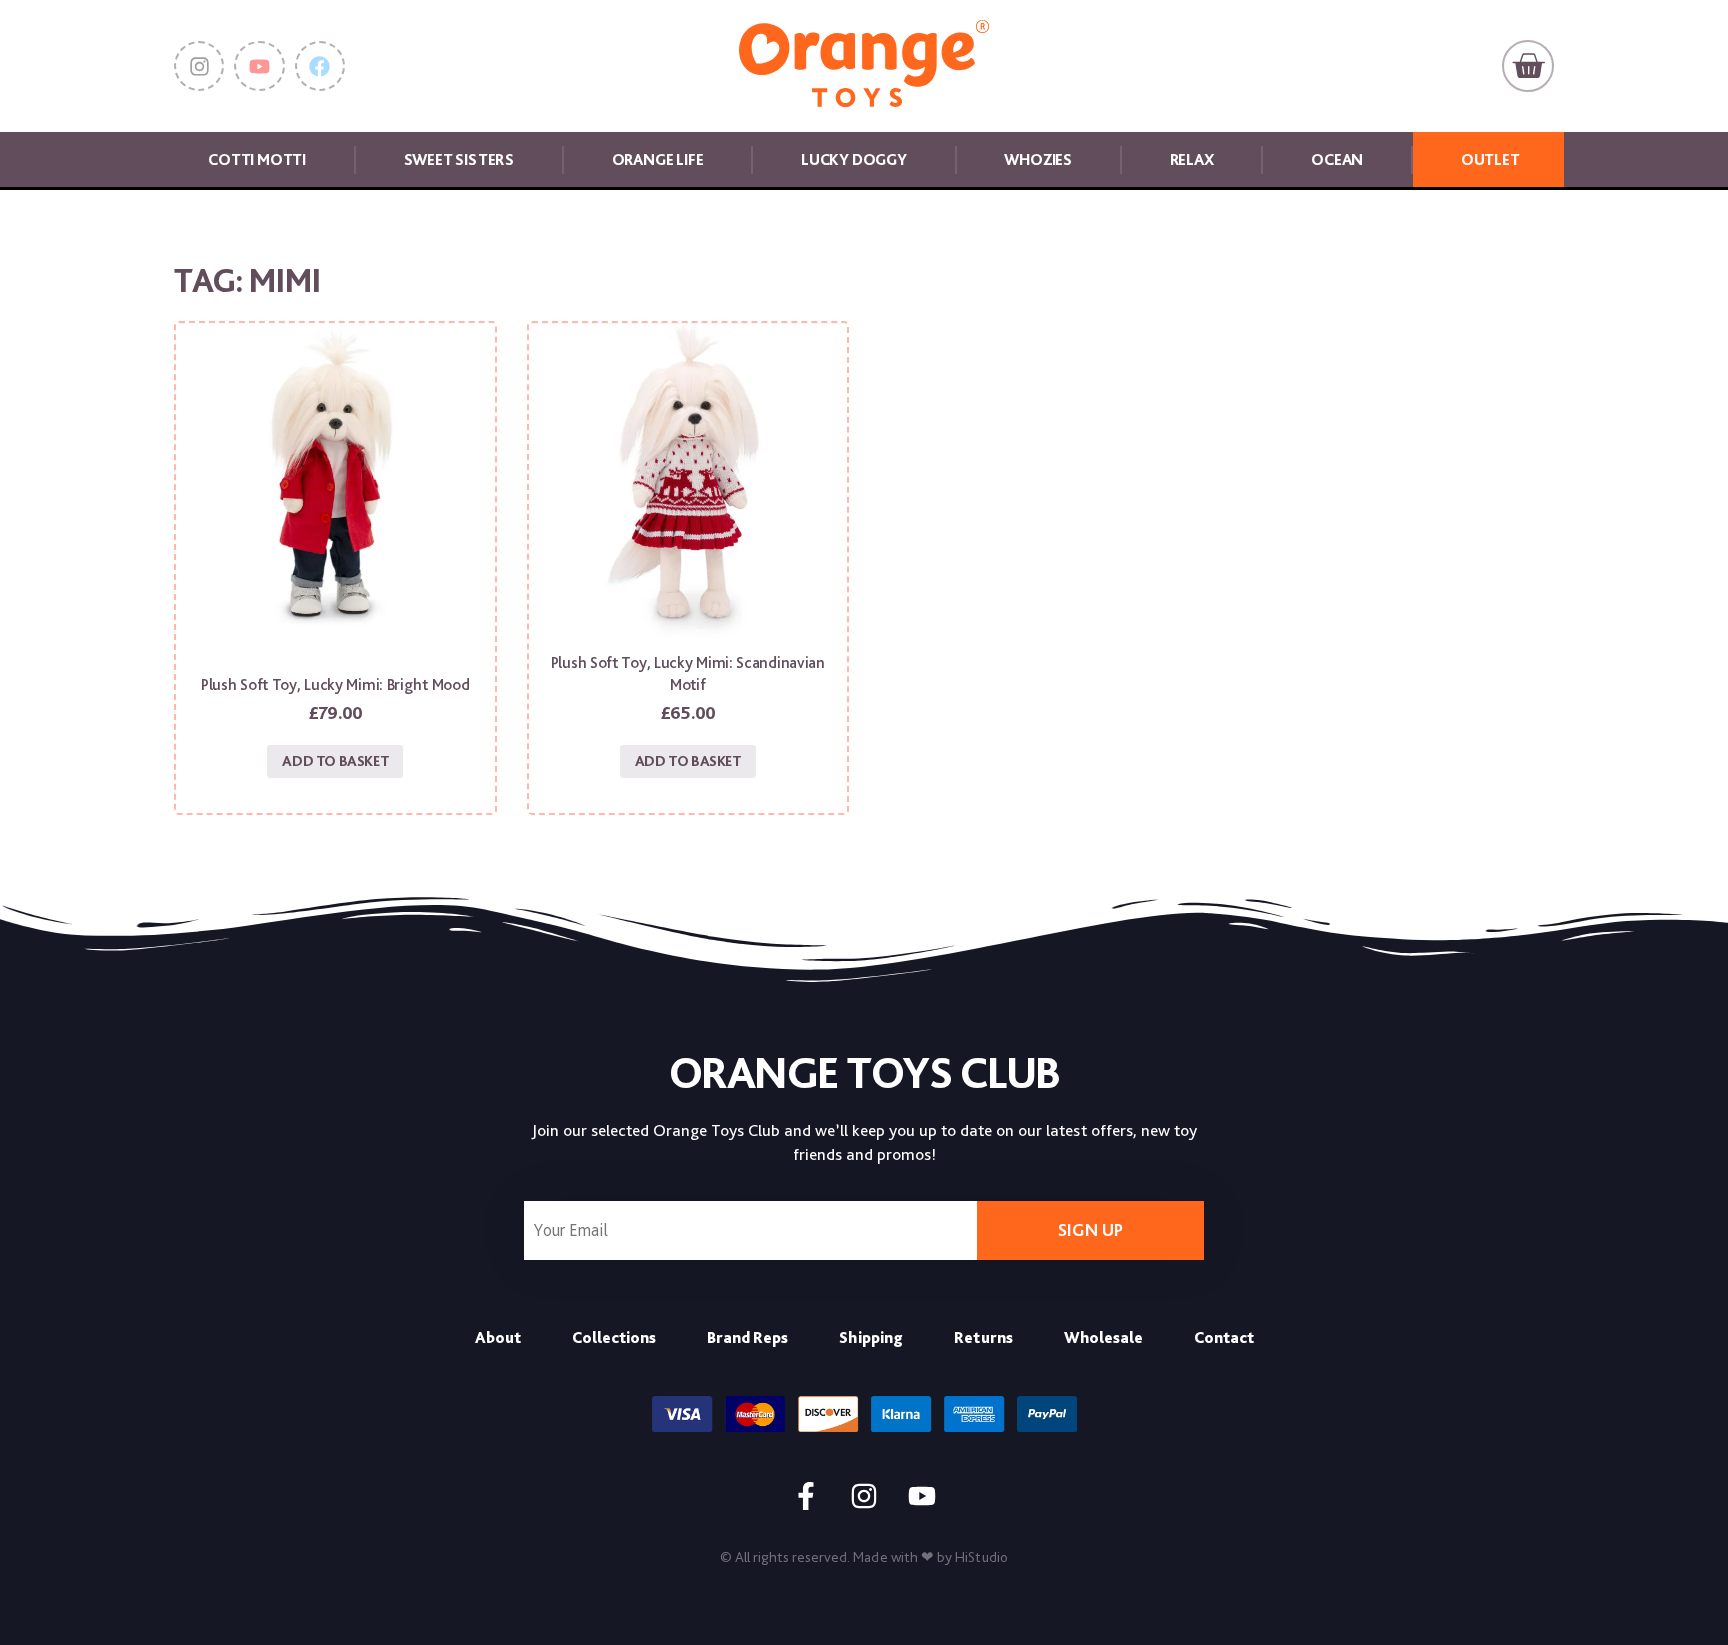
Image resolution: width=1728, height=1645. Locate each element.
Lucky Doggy (854, 159)
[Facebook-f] (806, 1496)
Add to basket (335, 761)
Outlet (1490, 159)
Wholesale (1103, 1337)
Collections (614, 1337)
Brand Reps (747, 1337)
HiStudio (981, 1557)
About (498, 1337)
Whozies (1038, 159)
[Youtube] (259, 66)
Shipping (871, 1337)
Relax (1192, 159)
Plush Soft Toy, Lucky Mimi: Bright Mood (335, 684)
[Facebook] (320, 66)
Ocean (1337, 159)
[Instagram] (199, 66)
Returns (983, 1337)
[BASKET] (1528, 66)
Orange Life (658, 159)
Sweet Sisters (459, 159)
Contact (1224, 1337)
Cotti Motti (257, 159)
